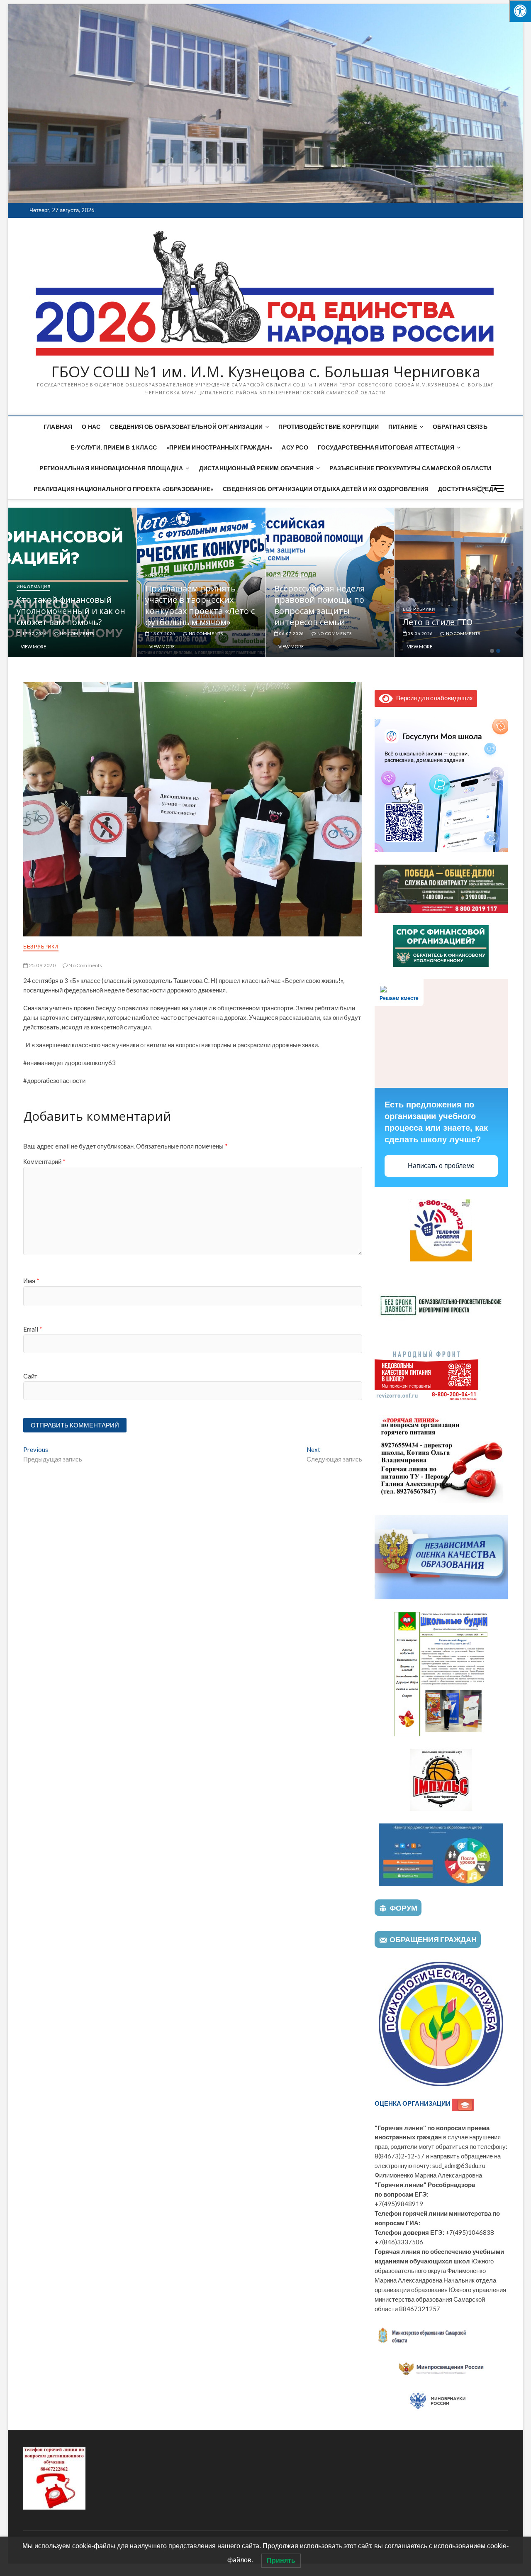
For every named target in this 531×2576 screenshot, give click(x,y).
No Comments (76, 633)
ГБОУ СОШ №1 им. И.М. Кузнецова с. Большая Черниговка (266, 372)
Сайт (30, 1376)
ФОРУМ (403, 1908)
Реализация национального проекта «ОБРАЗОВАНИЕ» (123, 489)
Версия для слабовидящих (433, 698)
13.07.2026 (291, 633)
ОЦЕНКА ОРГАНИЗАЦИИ (413, 2103)
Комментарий (44, 1161)
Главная (58, 426)
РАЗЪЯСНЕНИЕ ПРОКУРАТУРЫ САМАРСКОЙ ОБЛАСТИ (410, 468)
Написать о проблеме (441, 1166)
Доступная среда (468, 489)
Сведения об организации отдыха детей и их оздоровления (326, 489)
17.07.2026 (162, 633)
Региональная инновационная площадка (111, 468)
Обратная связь (460, 426)
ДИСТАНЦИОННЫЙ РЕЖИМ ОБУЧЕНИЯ (257, 468)
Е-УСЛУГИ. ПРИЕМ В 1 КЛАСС (114, 447)
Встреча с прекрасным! (64, 622)
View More (33, 646)
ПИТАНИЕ (402, 426)
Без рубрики (41, 947)
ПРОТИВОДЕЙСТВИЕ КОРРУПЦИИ (329, 426)
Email (33, 1329)
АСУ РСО (295, 447)
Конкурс (285, 575)
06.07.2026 (420, 633)
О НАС (91, 426)
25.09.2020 (42, 965)
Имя (31, 1281)
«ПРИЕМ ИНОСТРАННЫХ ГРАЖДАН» (219, 447)
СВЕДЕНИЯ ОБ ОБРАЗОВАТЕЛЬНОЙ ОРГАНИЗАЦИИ (186, 426)
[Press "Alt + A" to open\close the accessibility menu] (520, 11)
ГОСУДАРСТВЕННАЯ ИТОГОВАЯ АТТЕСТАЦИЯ (386, 447)
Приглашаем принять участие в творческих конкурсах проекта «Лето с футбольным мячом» (329, 605)
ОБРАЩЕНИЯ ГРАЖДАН (433, 1939)
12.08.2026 (34, 633)
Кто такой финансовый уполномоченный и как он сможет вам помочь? (200, 611)
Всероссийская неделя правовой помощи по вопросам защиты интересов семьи (448, 605)
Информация (33, 609)
